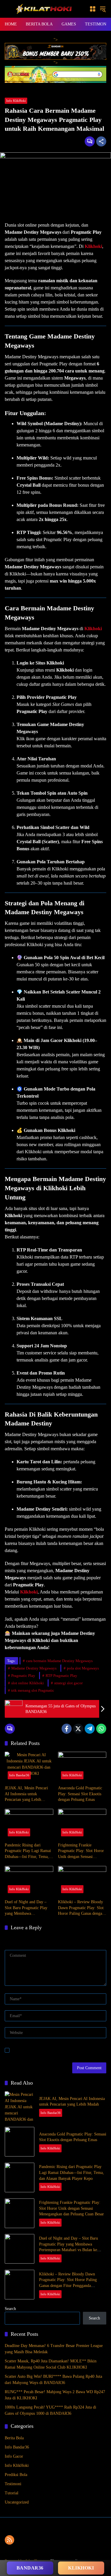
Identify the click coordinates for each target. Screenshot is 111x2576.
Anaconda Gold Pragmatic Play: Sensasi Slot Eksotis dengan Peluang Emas (80, 1794)
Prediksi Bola (16, 2475)
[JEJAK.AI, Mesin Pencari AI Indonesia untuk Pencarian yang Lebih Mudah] (29, 1767)
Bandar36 (30, 2568)
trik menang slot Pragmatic (33, 1690)
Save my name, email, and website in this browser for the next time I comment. (58, 2050)
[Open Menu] (93, 9)
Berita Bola (14, 2438)
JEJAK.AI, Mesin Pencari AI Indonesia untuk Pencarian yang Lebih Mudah (26, 1794)
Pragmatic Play (23, 1676)
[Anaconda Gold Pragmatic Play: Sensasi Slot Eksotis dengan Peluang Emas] (82, 1767)
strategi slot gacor (68, 1683)
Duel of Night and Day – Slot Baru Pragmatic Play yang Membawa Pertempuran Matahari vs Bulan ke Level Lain (26, 1908)
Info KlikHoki (16, 101)
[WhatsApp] (101, 1729)
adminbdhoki (14, 140)
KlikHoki (81, 2568)
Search (10, 2309)
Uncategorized (17, 2502)
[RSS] (9, 2540)
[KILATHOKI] (44, 8)
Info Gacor (14, 2456)
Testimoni (13, 2484)
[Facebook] (67, 1729)
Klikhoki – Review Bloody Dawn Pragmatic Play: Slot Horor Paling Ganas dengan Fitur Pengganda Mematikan (82, 1908)
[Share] (101, 141)
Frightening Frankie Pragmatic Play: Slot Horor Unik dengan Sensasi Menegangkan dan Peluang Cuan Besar (81, 1851)
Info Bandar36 (19, 1775)
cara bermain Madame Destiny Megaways (59, 1661)
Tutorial (12, 2493)
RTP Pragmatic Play (61, 1676)
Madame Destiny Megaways (34, 1668)
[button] (103, 9)
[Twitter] (78, 1729)
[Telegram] (90, 1729)
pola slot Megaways (83, 1668)
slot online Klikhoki (28, 1683)
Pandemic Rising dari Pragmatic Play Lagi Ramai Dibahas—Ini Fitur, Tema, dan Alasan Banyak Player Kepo (28, 1851)
